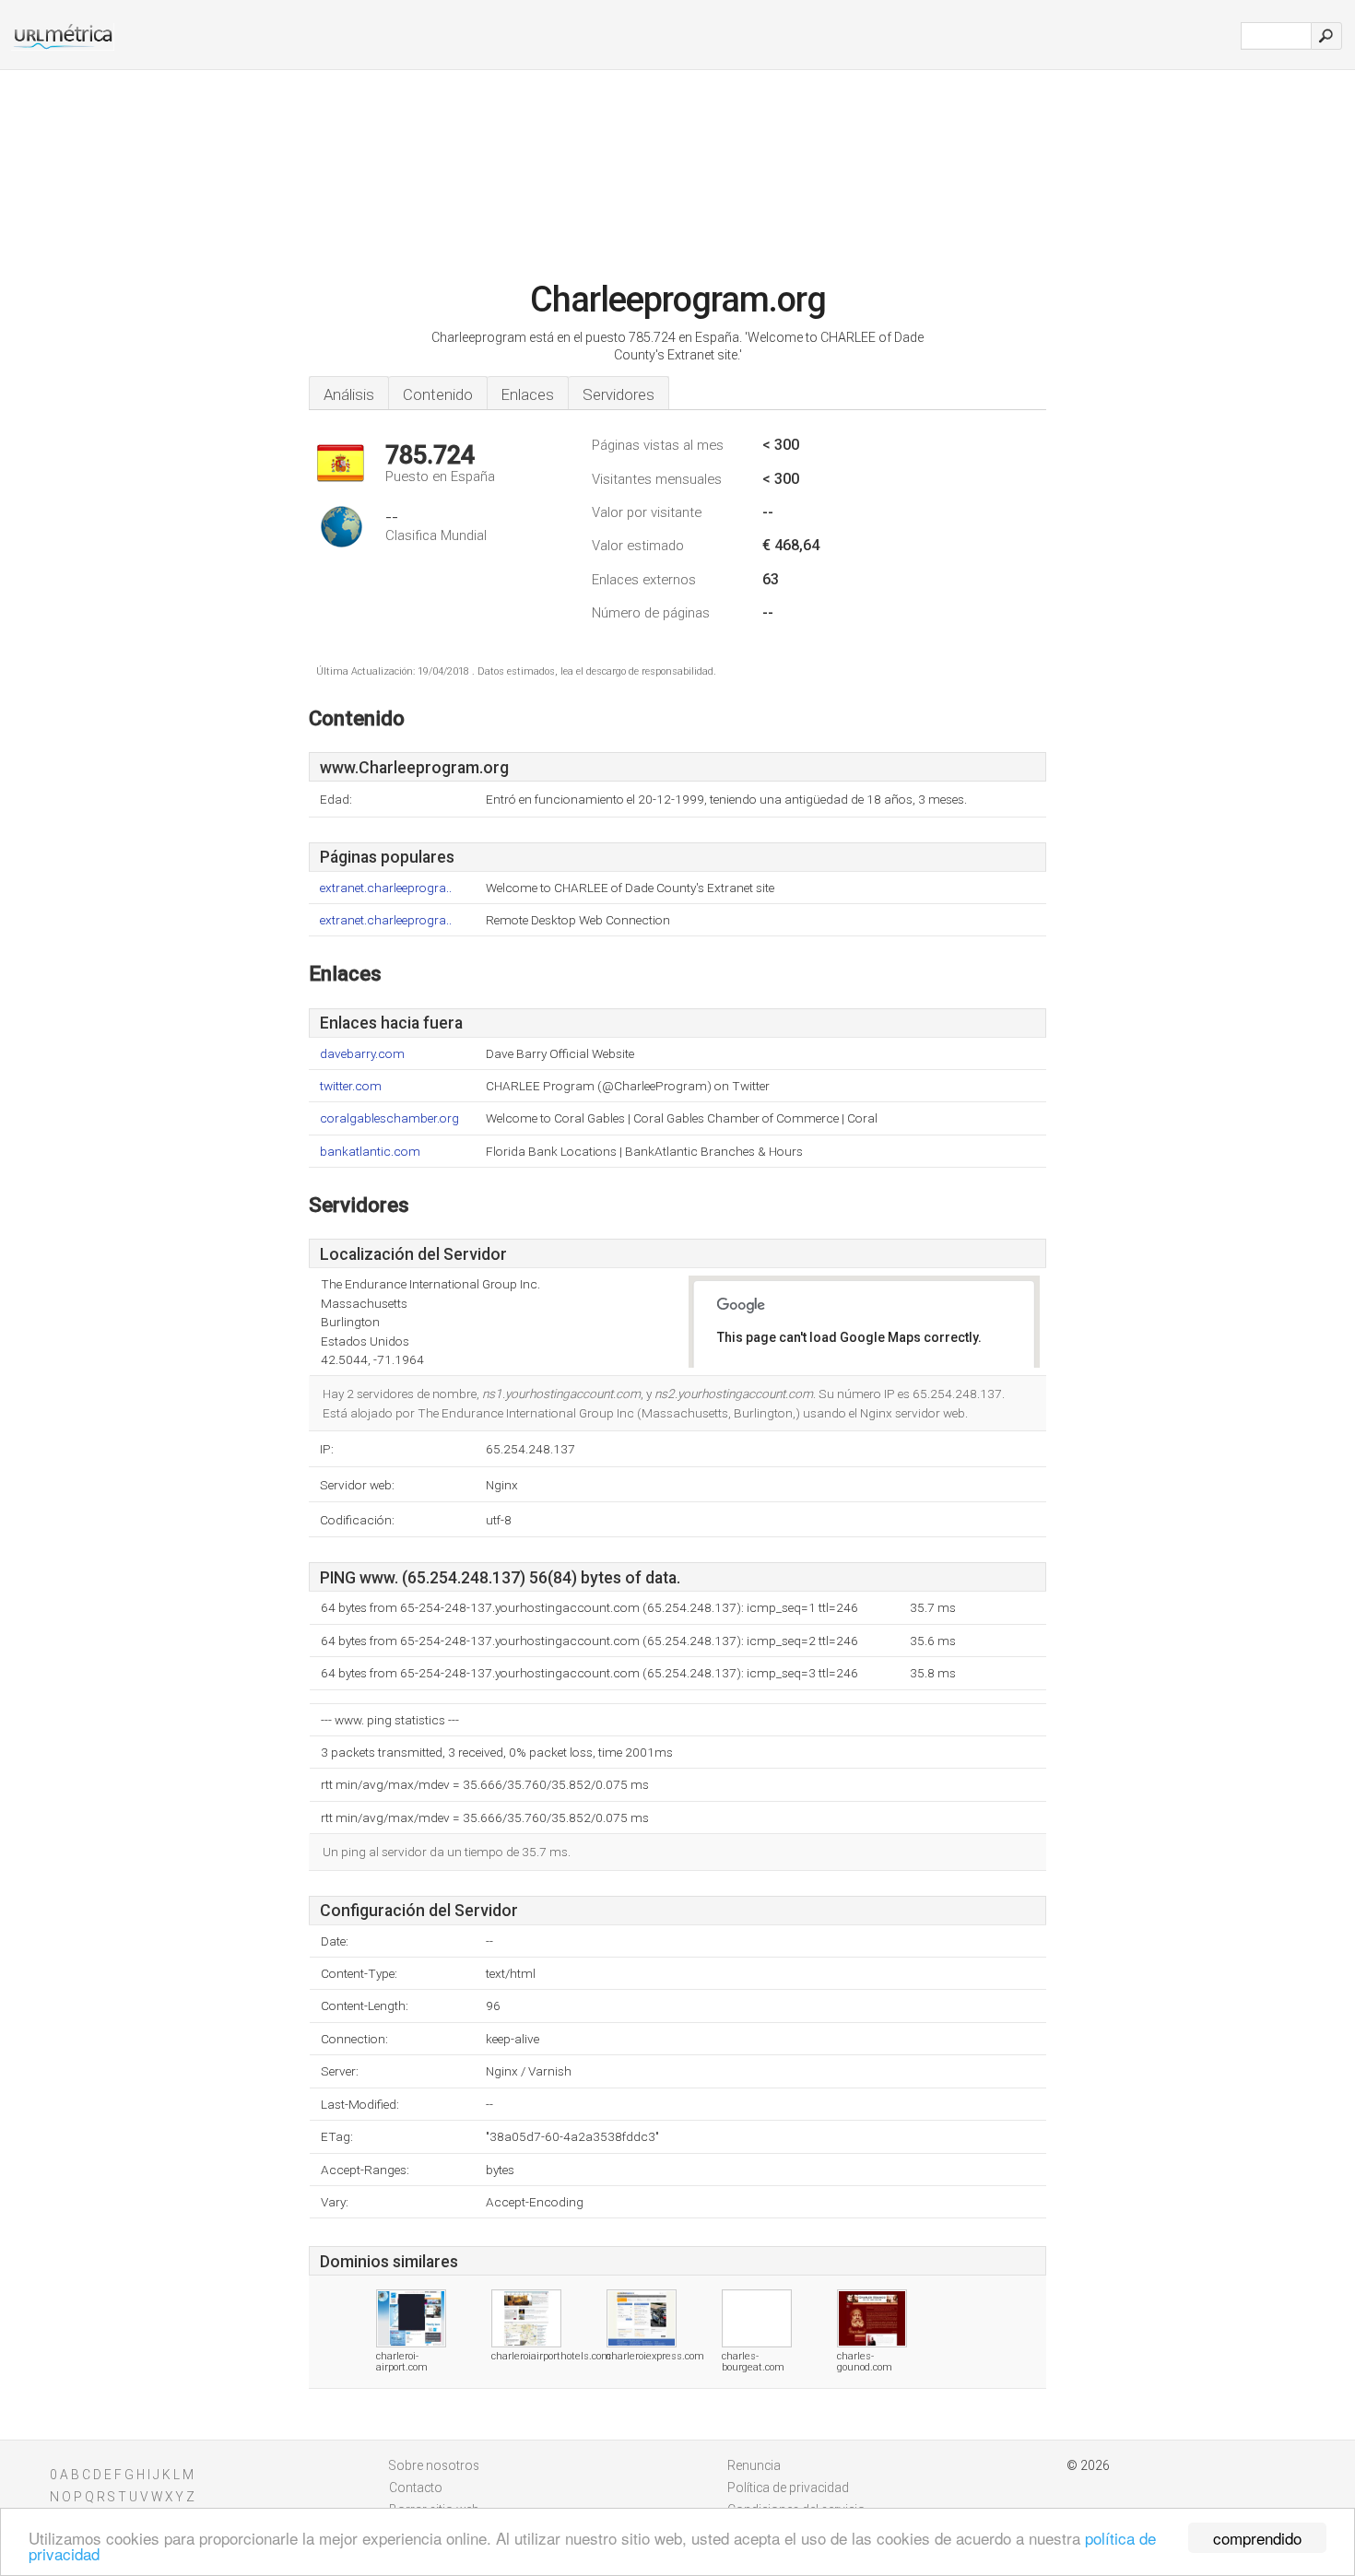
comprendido (1257, 2538)
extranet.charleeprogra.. (386, 888)
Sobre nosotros (434, 2465)
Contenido (438, 394)
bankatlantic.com (370, 1152)
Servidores (619, 394)
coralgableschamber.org (389, 1118)
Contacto (416, 2488)
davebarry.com (362, 1054)
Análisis (349, 394)
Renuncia (754, 2465)
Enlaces (528, 394)
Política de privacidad (788, 2488)
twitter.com (351, 1086)
